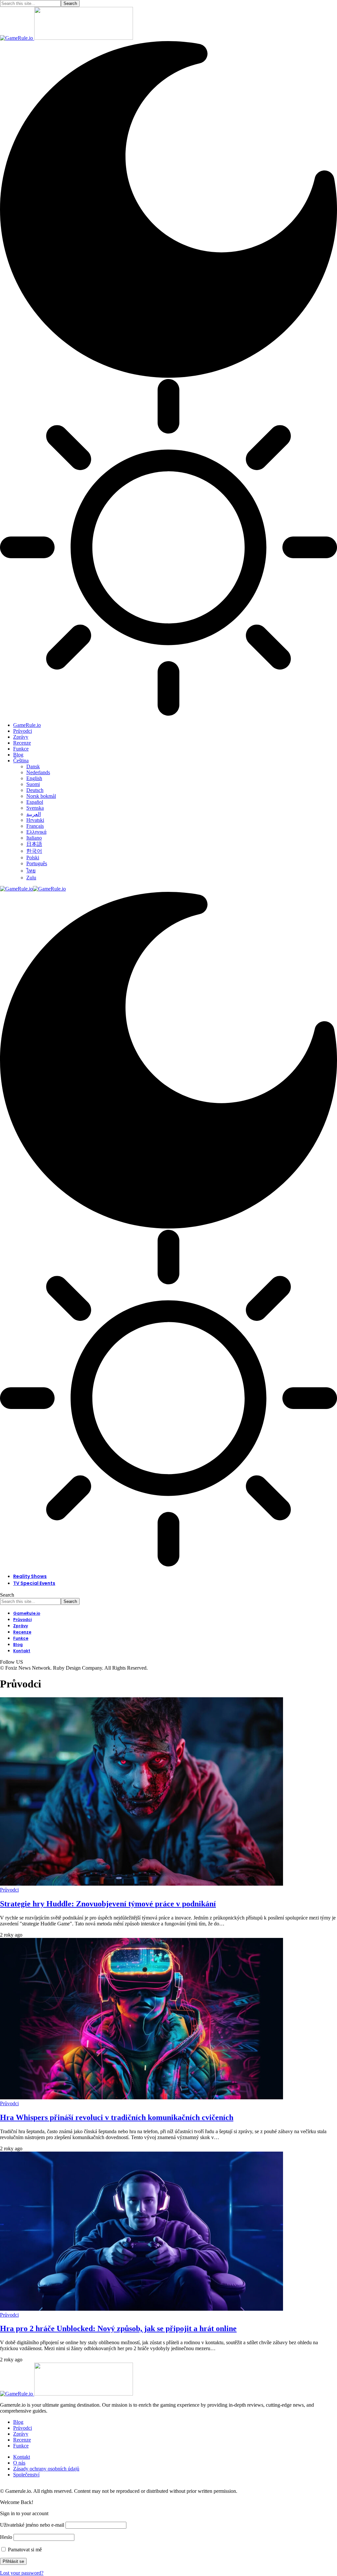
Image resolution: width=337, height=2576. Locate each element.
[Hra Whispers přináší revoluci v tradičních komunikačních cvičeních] (142, 2098)
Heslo (6, 2537)
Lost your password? (22, 2573)
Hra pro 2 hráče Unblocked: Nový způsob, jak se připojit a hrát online (118, 2328)
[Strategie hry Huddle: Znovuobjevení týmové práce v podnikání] (142, 1884)
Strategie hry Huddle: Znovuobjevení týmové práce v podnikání (108, 1904)
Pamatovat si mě (24, 2550)
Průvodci (9, 1890)
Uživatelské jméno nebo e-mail (32, 2525)
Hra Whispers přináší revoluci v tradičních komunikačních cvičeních (117, 2117)
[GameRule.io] (33, 889)
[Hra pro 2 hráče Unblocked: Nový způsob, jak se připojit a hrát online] (142, 2309)
